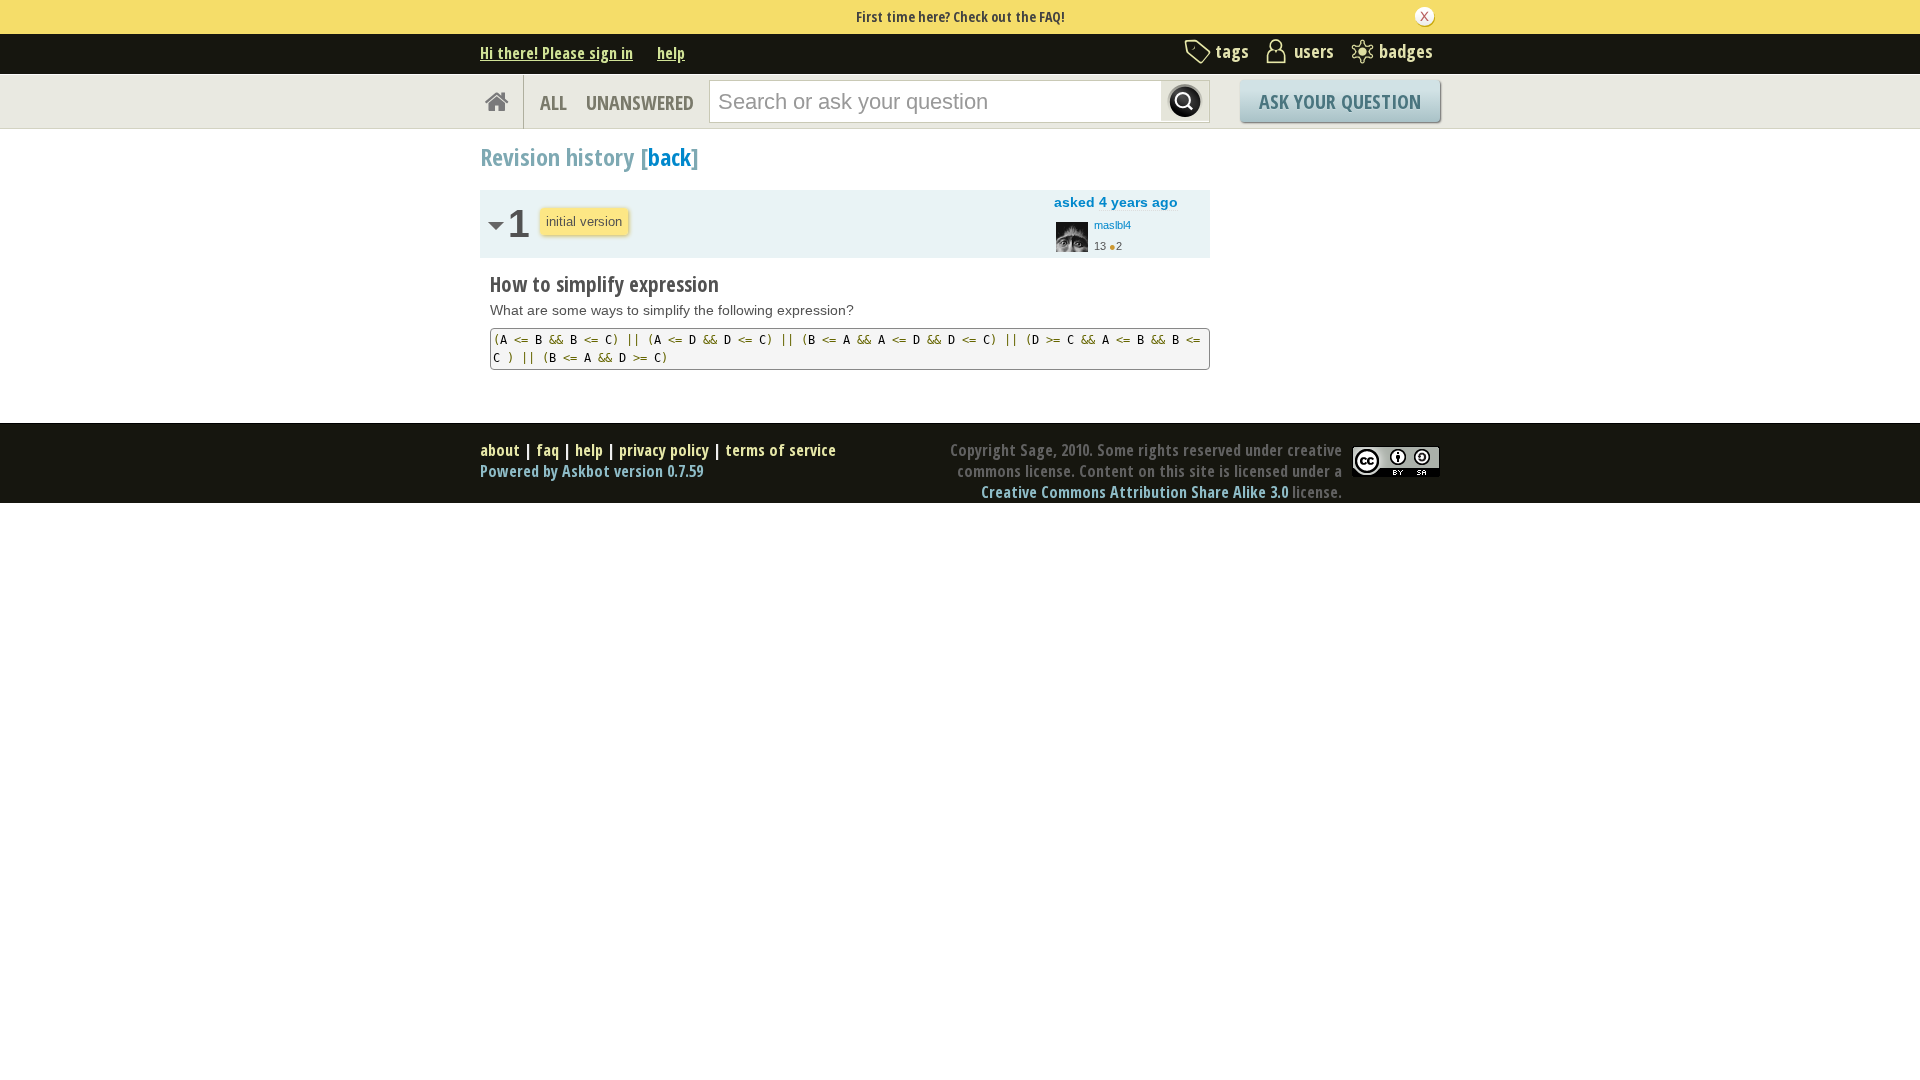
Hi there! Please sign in (556, 53)
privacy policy (664, 450)
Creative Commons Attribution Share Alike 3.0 (1134, 492)
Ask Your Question (1340, 101)
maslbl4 (1112, 225)
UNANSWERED (640, 102)
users (1314, 51)
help (671, 53)
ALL (553, 102)
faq (547, 450)
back (669, 156)
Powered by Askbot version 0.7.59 (591, 471)
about (500, 450)
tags (1232, 51)
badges (1406, 51)
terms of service (780, 450)
